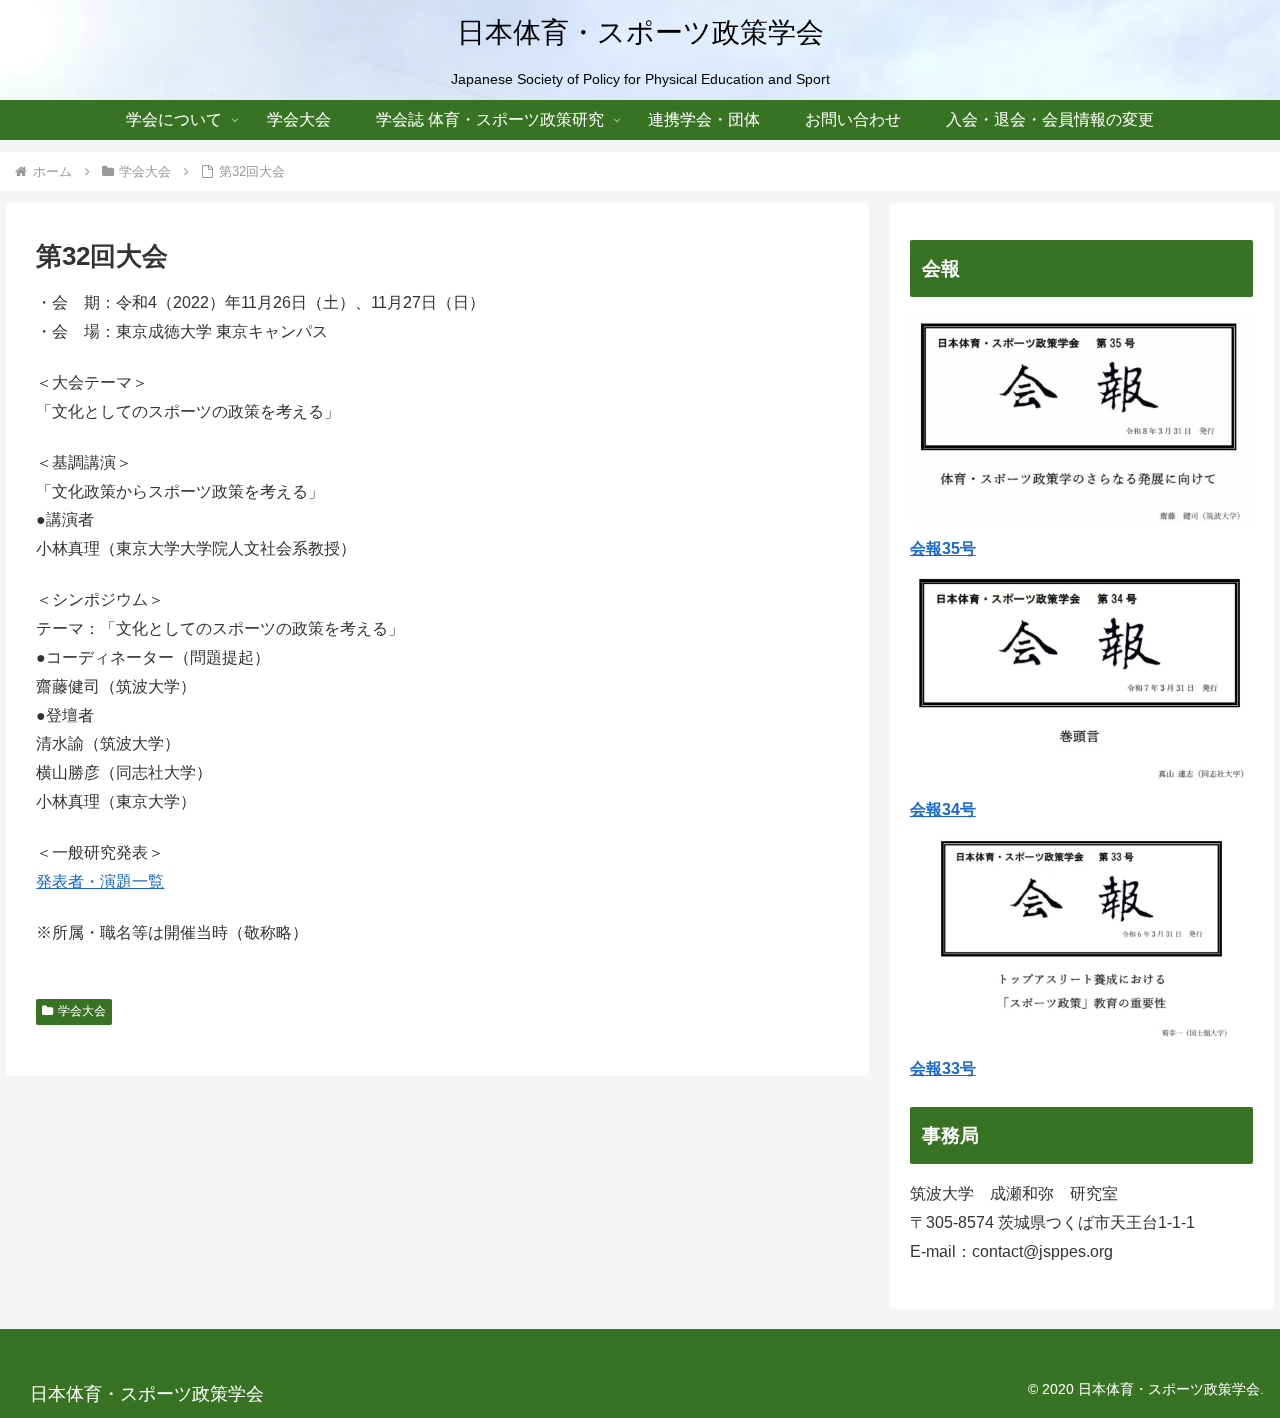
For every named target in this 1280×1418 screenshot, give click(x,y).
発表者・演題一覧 (100, 881)
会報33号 (943, 1068)
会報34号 (943, 809)
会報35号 (943, 548)
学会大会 (82, 1011)
